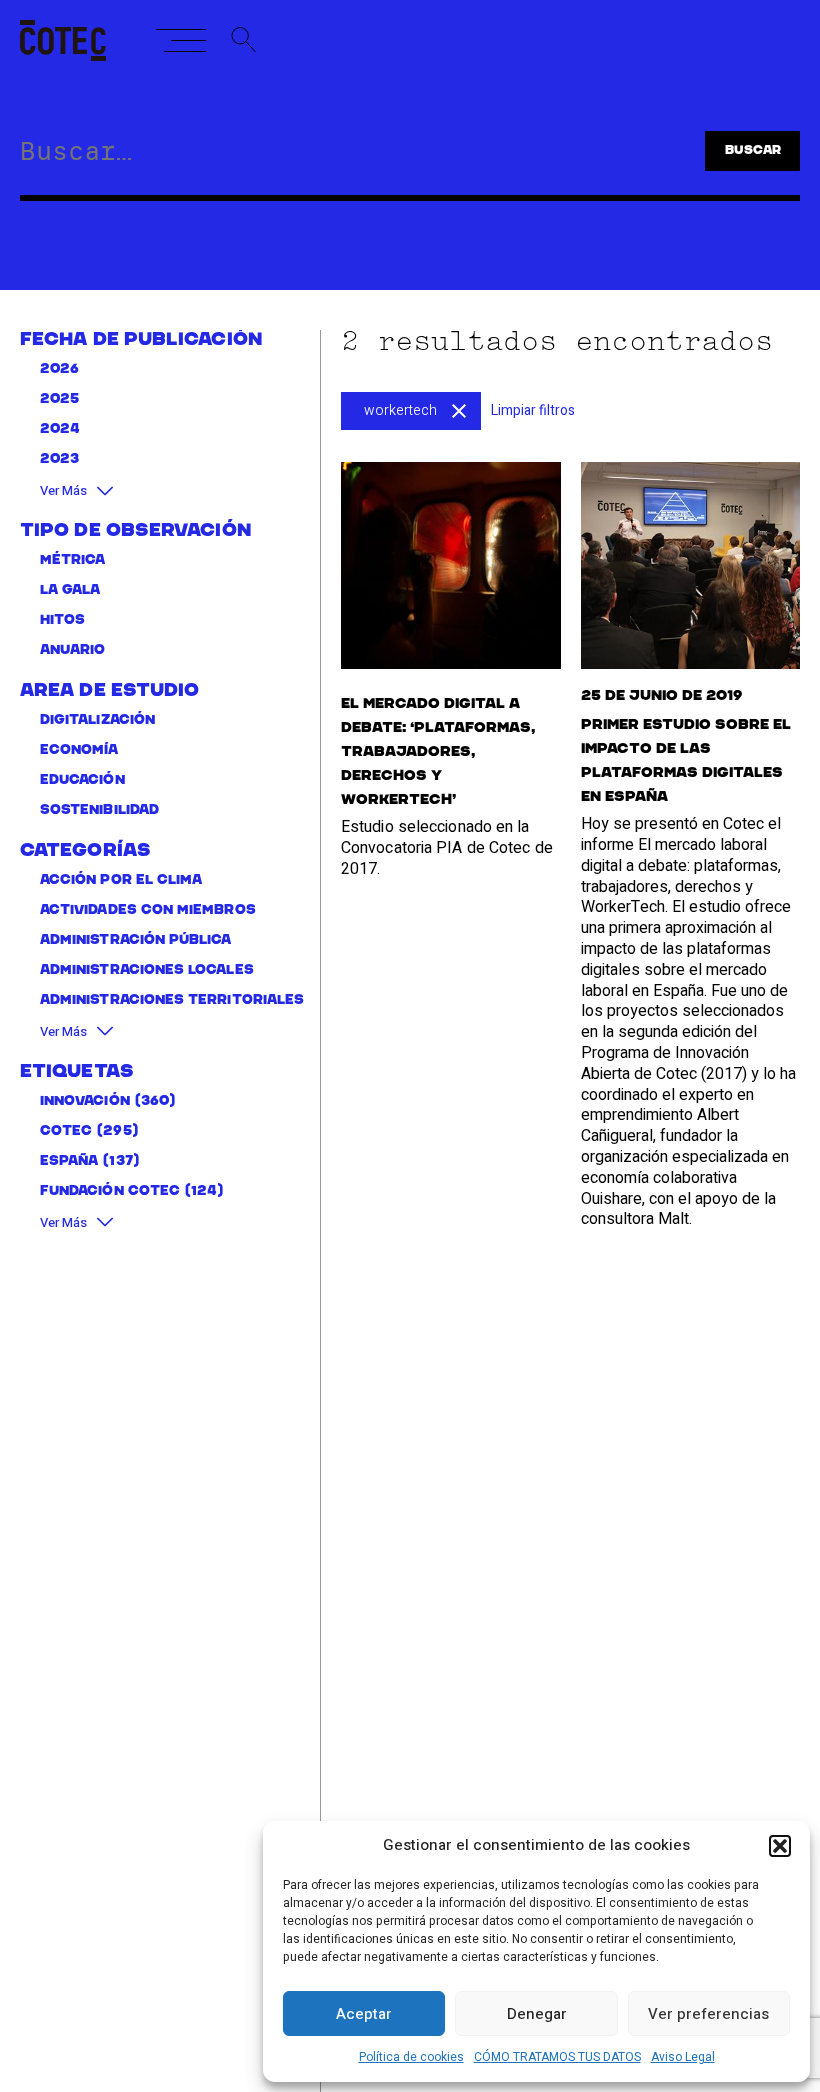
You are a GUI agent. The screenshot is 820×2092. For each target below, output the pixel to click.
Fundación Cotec (110, 1191)
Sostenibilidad (99, 810)
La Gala (70, 590)
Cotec (66, 1131)
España (69, 1161)
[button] (780, 1846)
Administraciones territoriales (172, 1000)
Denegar (537, 2014)
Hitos (62, 620)
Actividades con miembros (148, 910)
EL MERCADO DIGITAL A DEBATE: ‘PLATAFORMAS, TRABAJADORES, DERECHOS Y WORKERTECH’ (438, 752)
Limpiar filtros (533, 410)
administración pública (136, 940)
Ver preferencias (708, 2014)
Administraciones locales (147, 970)
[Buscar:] (326, 155)
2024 (60, 429)
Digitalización (97, 720)
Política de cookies (411, 2057)
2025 (59, 399)
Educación (82, 780)
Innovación (85, 1101)
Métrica (73, 560)
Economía (79, 750)
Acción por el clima (121, 880)
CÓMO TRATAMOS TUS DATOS (557, 2057)
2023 (59, 459)
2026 (59, 369)
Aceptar (364, 2014)
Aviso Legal (683, 2057)
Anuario (73, 650)
